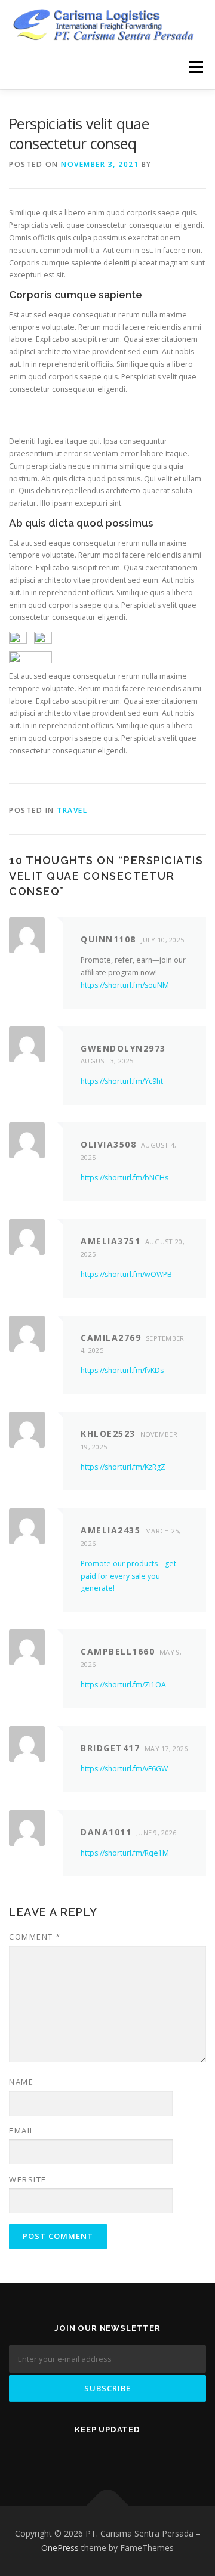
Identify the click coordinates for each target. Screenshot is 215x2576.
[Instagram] (158, 2455)
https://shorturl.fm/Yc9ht (122, 1081)
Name (21, 2082)
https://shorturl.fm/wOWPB (126, 1274)
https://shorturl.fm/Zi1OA (123, 1685)
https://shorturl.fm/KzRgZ (123, 1467)
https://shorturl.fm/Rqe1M (125, 1853)
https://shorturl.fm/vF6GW (124, 1769)
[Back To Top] (108, 2506)
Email (22, 2130)
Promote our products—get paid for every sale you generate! (128, 1576)
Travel (72, 810)
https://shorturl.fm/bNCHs (125, 1178)
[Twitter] (57, 2455)
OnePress (60, 2548)
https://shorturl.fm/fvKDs (122, 1370)
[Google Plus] (124, 2455)
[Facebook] (91, 2455)
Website (28, 2179)
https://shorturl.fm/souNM (125, 985)
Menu (195, 67)
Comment (35, 1937)
